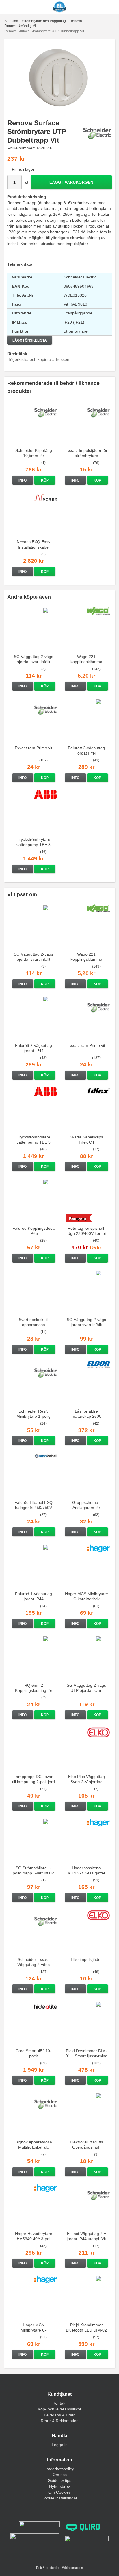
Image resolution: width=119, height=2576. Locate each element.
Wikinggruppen (72, 2568)
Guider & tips (59, 2480)
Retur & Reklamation (60, 2421)
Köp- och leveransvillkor (60, 2409)
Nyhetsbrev (59, 2486)
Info (23, 480)
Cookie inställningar (59, 2498)
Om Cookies (59, 2492)
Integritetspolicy (60, 2469)
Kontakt (59, 2403)
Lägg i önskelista (30, 340)
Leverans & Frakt (60, 2415)
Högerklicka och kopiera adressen (38, 359)
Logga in (60, 2445)
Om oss (60, 2475)
